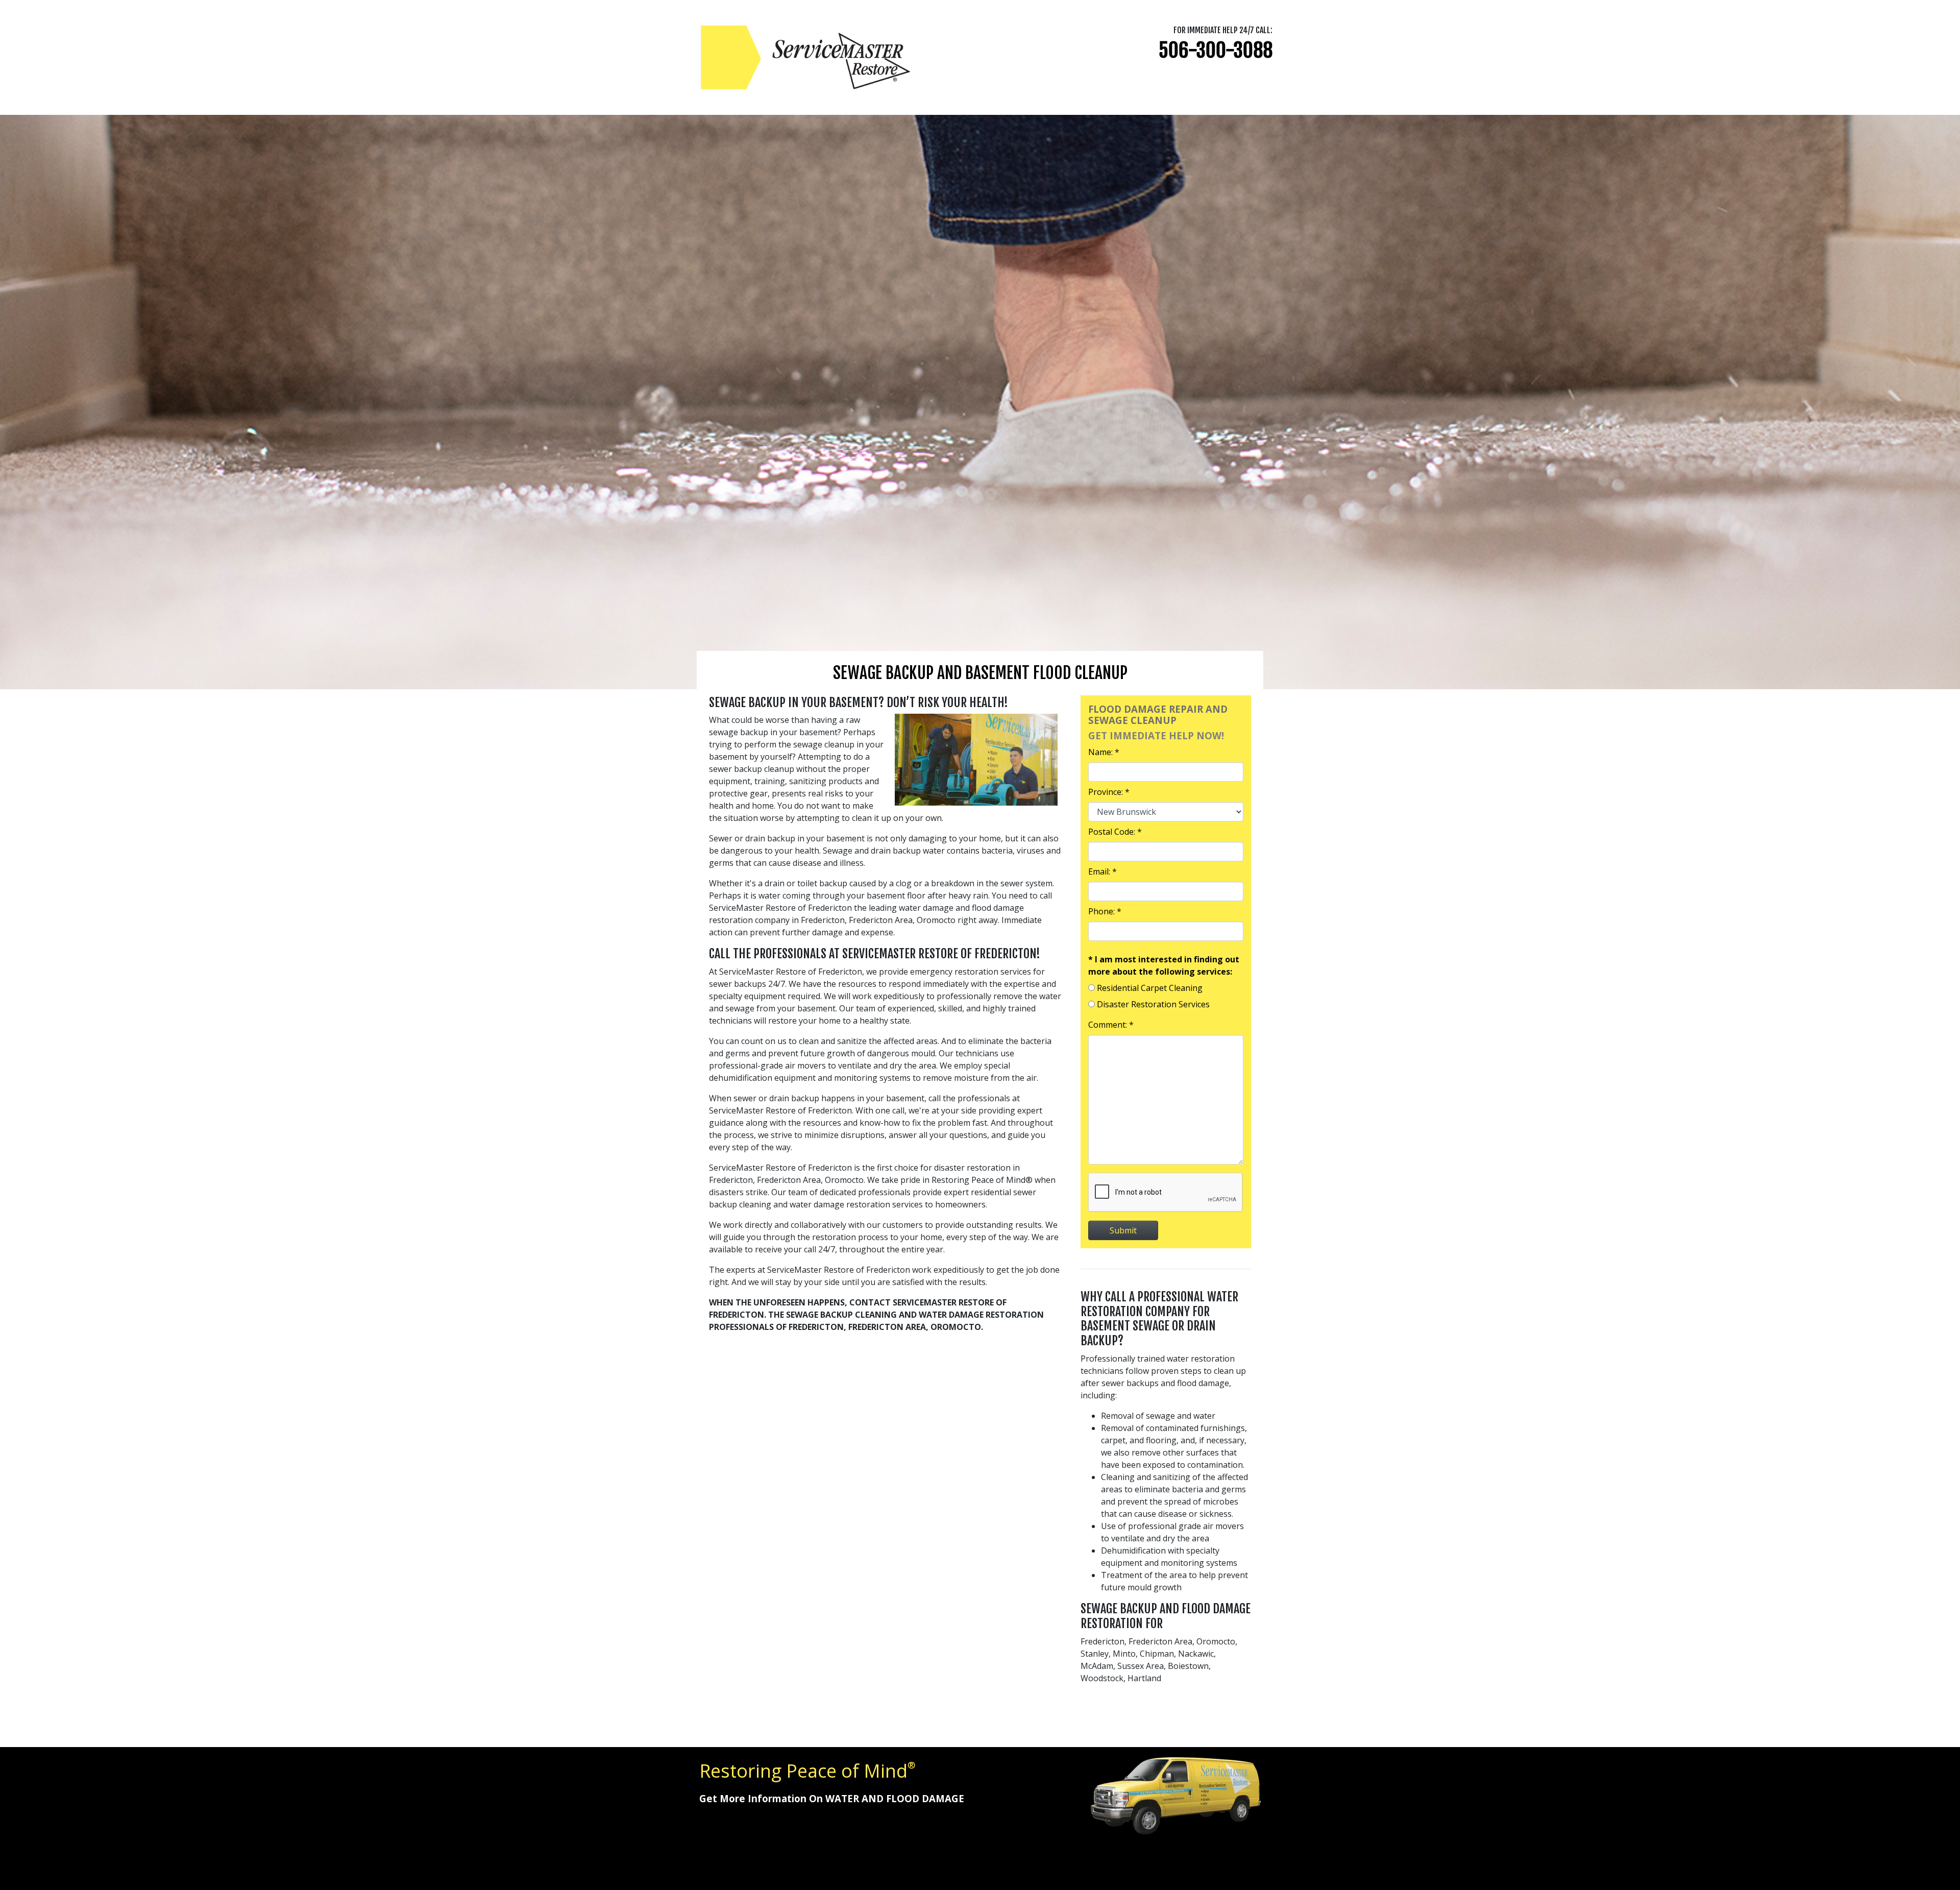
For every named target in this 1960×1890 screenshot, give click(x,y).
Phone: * (1105, 911)
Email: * (1102, 871)
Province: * (1109, 792)
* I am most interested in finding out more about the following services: (1164, 965)
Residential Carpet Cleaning (1150, 988)
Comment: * (1111, 1025)
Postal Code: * (1115, 832)
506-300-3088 (1216, 50)
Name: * (1104, 752)
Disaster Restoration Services (1153, 1004)
